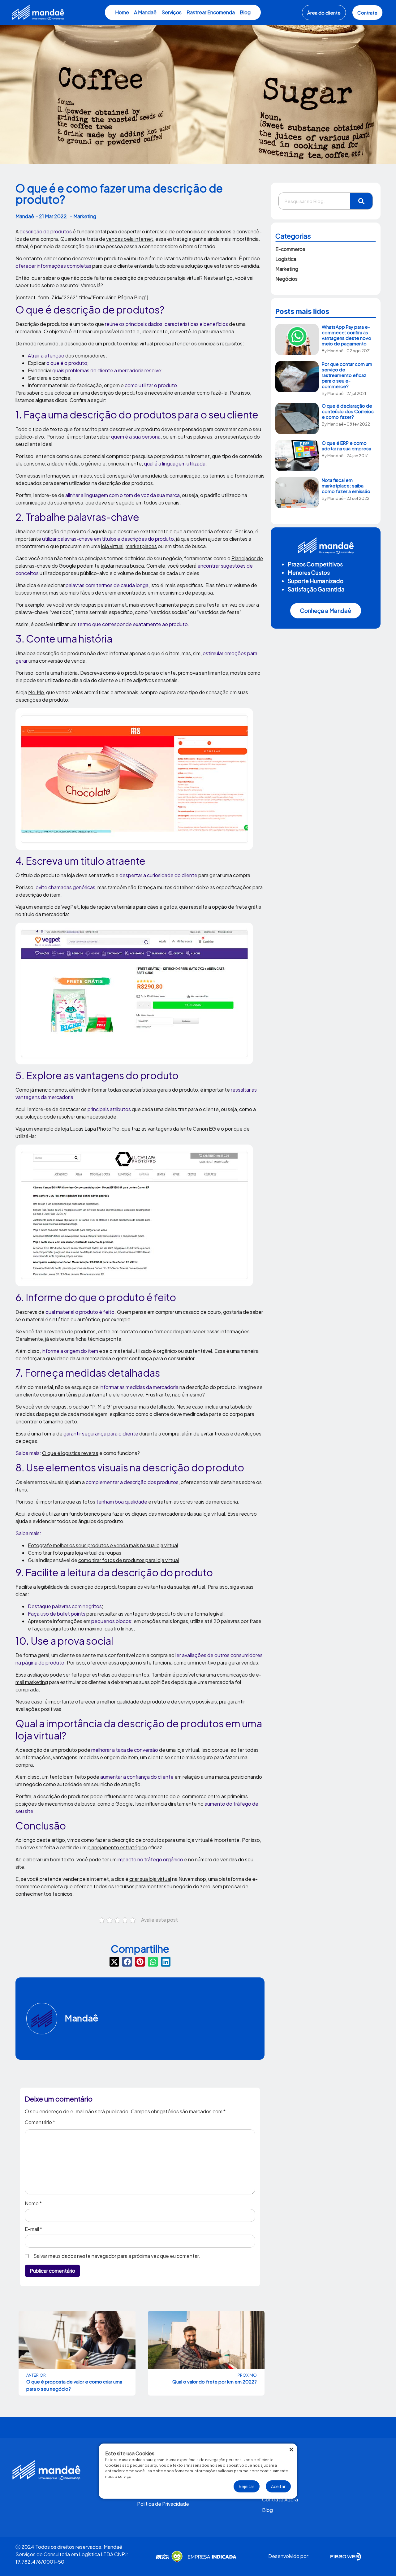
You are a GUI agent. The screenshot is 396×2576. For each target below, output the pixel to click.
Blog (245, 12)
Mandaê (82, 2018)
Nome (33, 2203)
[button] (114, 1962)
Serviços (172, 12)
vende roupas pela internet (96, 605)
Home (122, 12)
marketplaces (141, 546)
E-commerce (290, 249)
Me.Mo (36, 692)
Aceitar (278, 2486)
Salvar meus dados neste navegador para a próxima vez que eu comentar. (117, 2256)
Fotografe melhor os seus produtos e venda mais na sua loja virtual (103, 1545)
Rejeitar (247, 2486)
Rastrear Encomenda (211, 12)
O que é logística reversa (70, 1453)
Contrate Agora (280, 2499)
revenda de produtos (71, 1331)
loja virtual (112, 546)
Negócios (286, 279)
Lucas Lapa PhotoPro (95, 1129)
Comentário (40, 2123)
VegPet (70, 907)
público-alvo (30, 437)
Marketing (287, 269)
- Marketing (83, 216)
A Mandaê (145, 12)
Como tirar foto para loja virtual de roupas (75, 1553)
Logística (286, 259)
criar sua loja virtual (150, 1879)
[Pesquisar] (361, 201)
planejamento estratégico (117, 1847)
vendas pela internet (130, 239)
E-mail (33, 2229)
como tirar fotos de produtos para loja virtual (129, 1560)
